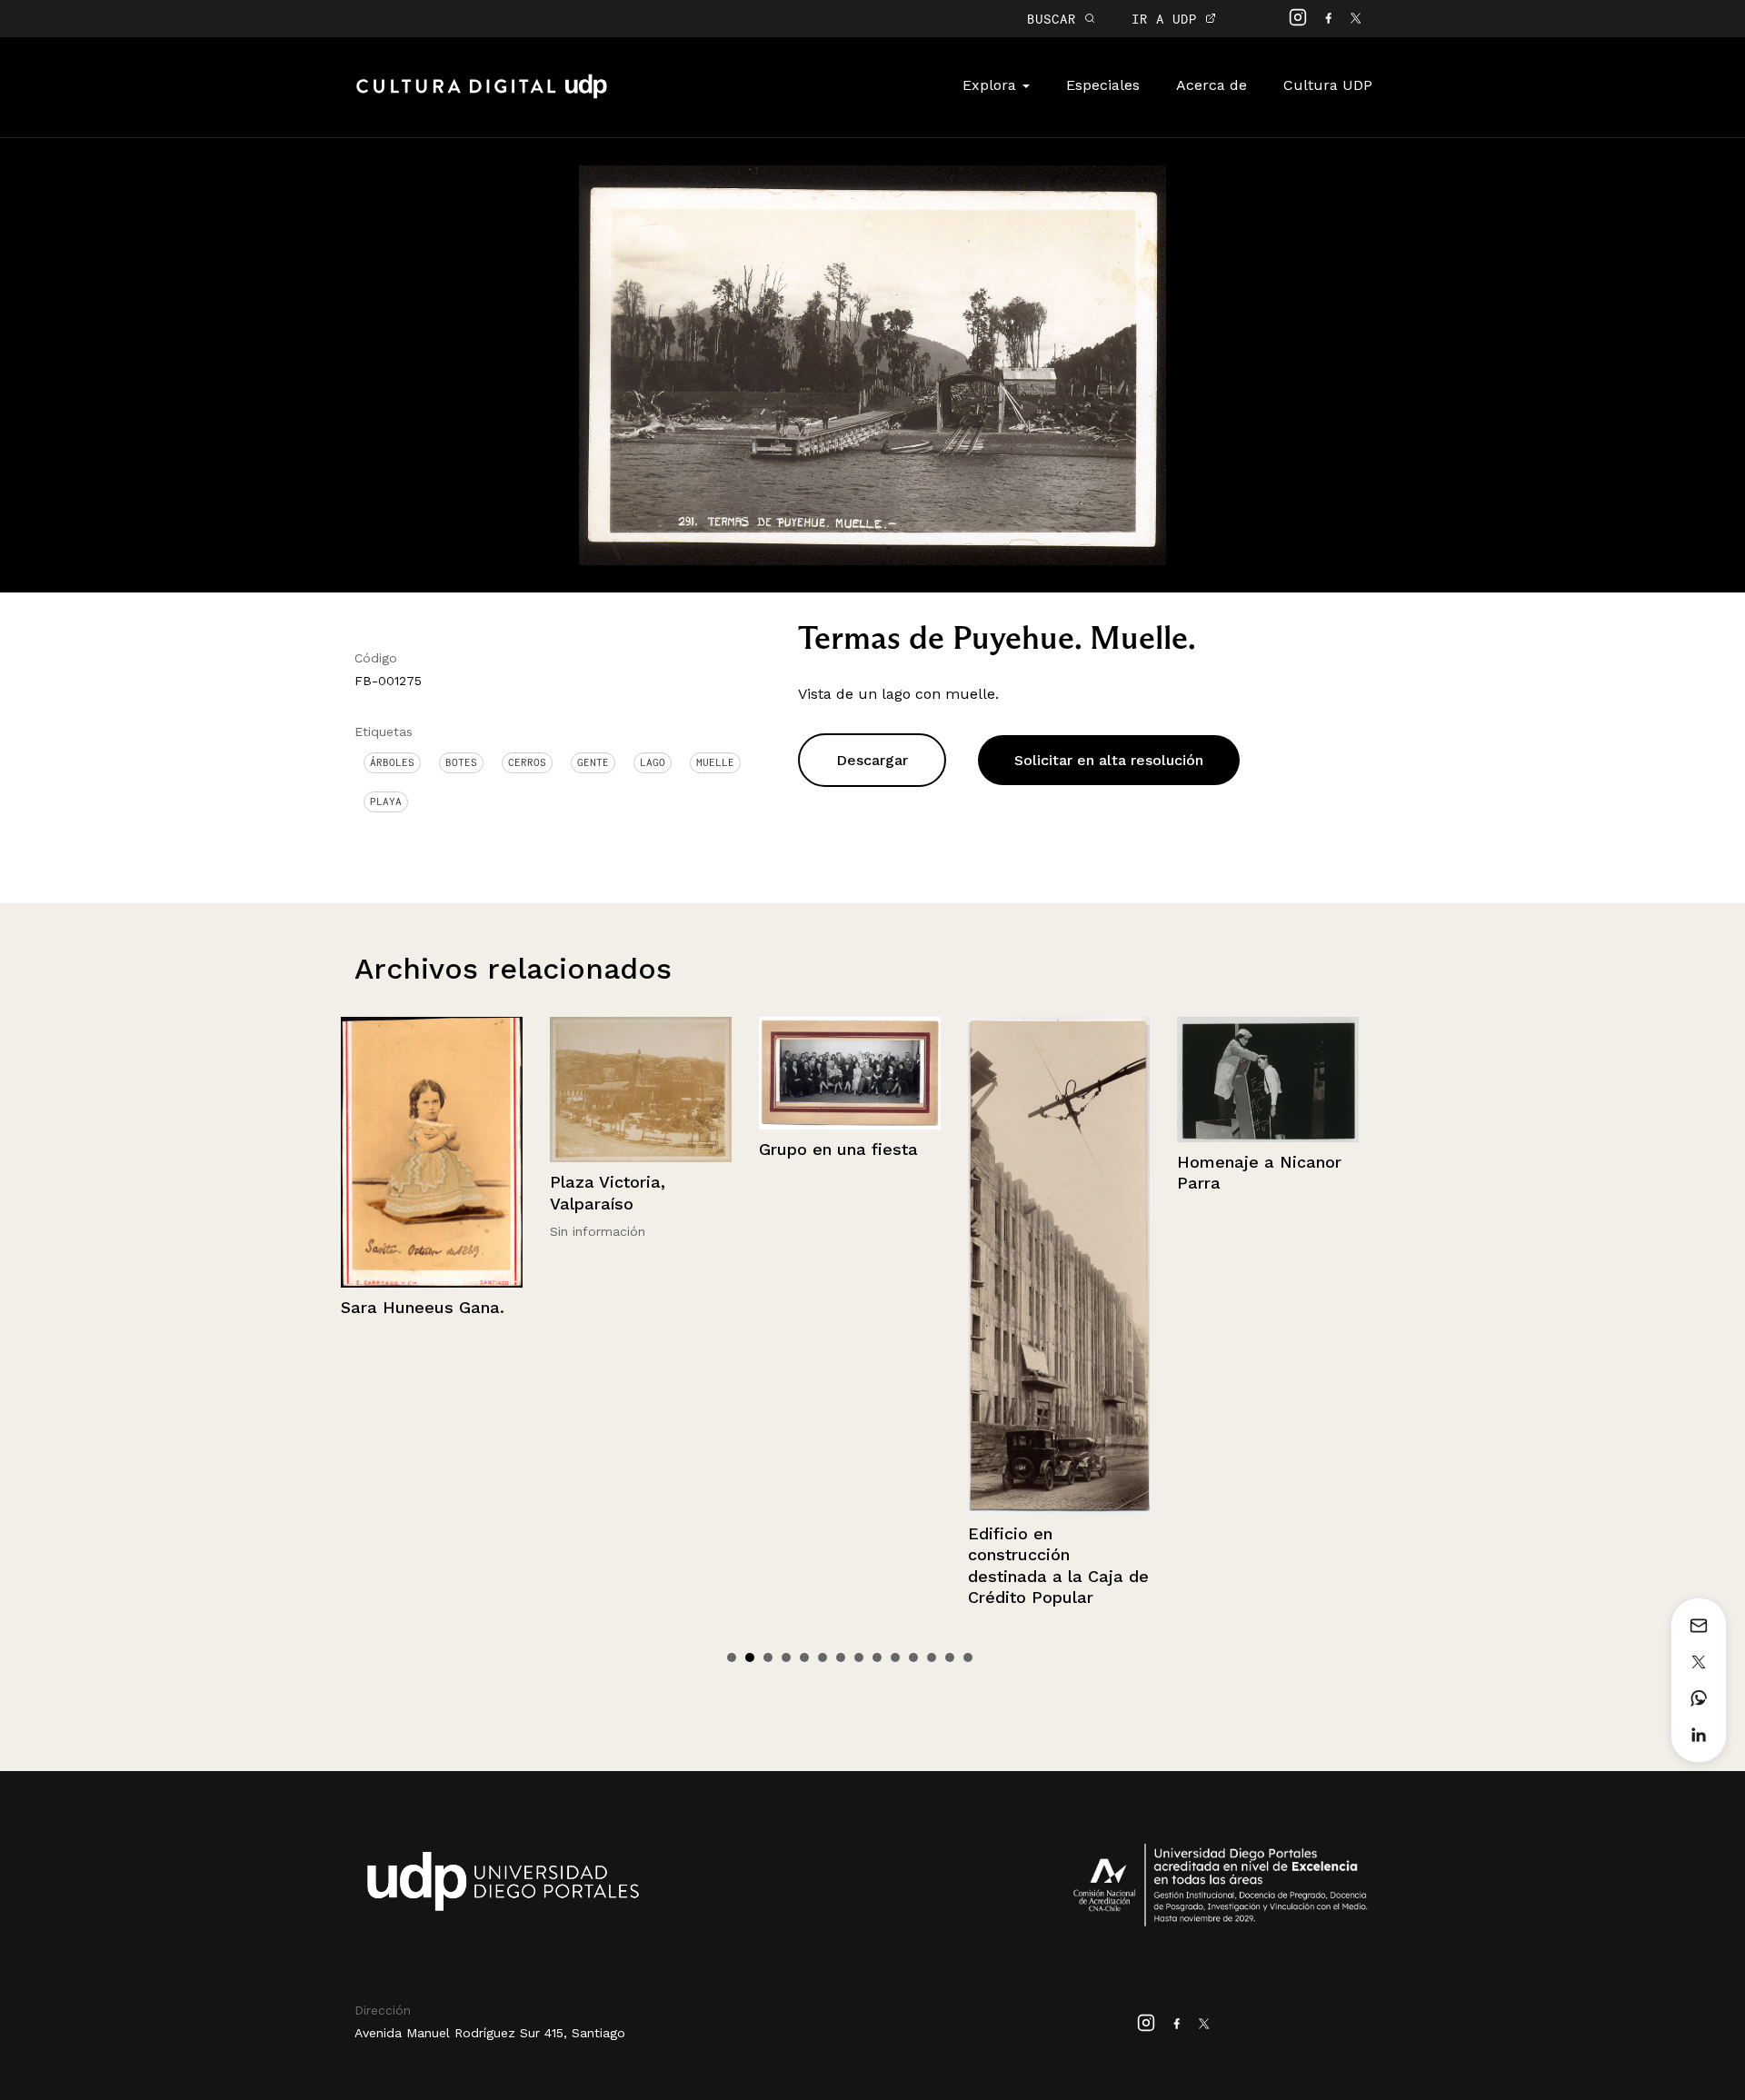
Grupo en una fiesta (629, 1149)
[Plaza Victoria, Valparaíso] (432, 1090)
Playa (386, 801)
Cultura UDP (1328, 85)
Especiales (1103, 85)
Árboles (392, 762)
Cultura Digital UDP (482, 96)
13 (950, 1657)
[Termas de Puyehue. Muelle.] (872, 364)
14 (968, 1657)
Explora (992, 85)
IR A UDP (1168, 19)
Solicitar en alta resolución (1109, 760)
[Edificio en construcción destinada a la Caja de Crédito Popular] (850, 1265)
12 (932, 1657)
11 (913, 1657)
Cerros (527, 762)
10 (895, 1657)
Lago (653, 762)
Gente (593, 762)
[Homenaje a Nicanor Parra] (1059, 1080)
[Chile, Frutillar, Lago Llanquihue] (1268, 1077)
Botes (461, 762)
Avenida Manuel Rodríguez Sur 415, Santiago (490, 2033)
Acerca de (1212, 85)
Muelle (715, 762)
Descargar (872, 760)
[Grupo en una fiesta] (641, 1073)
